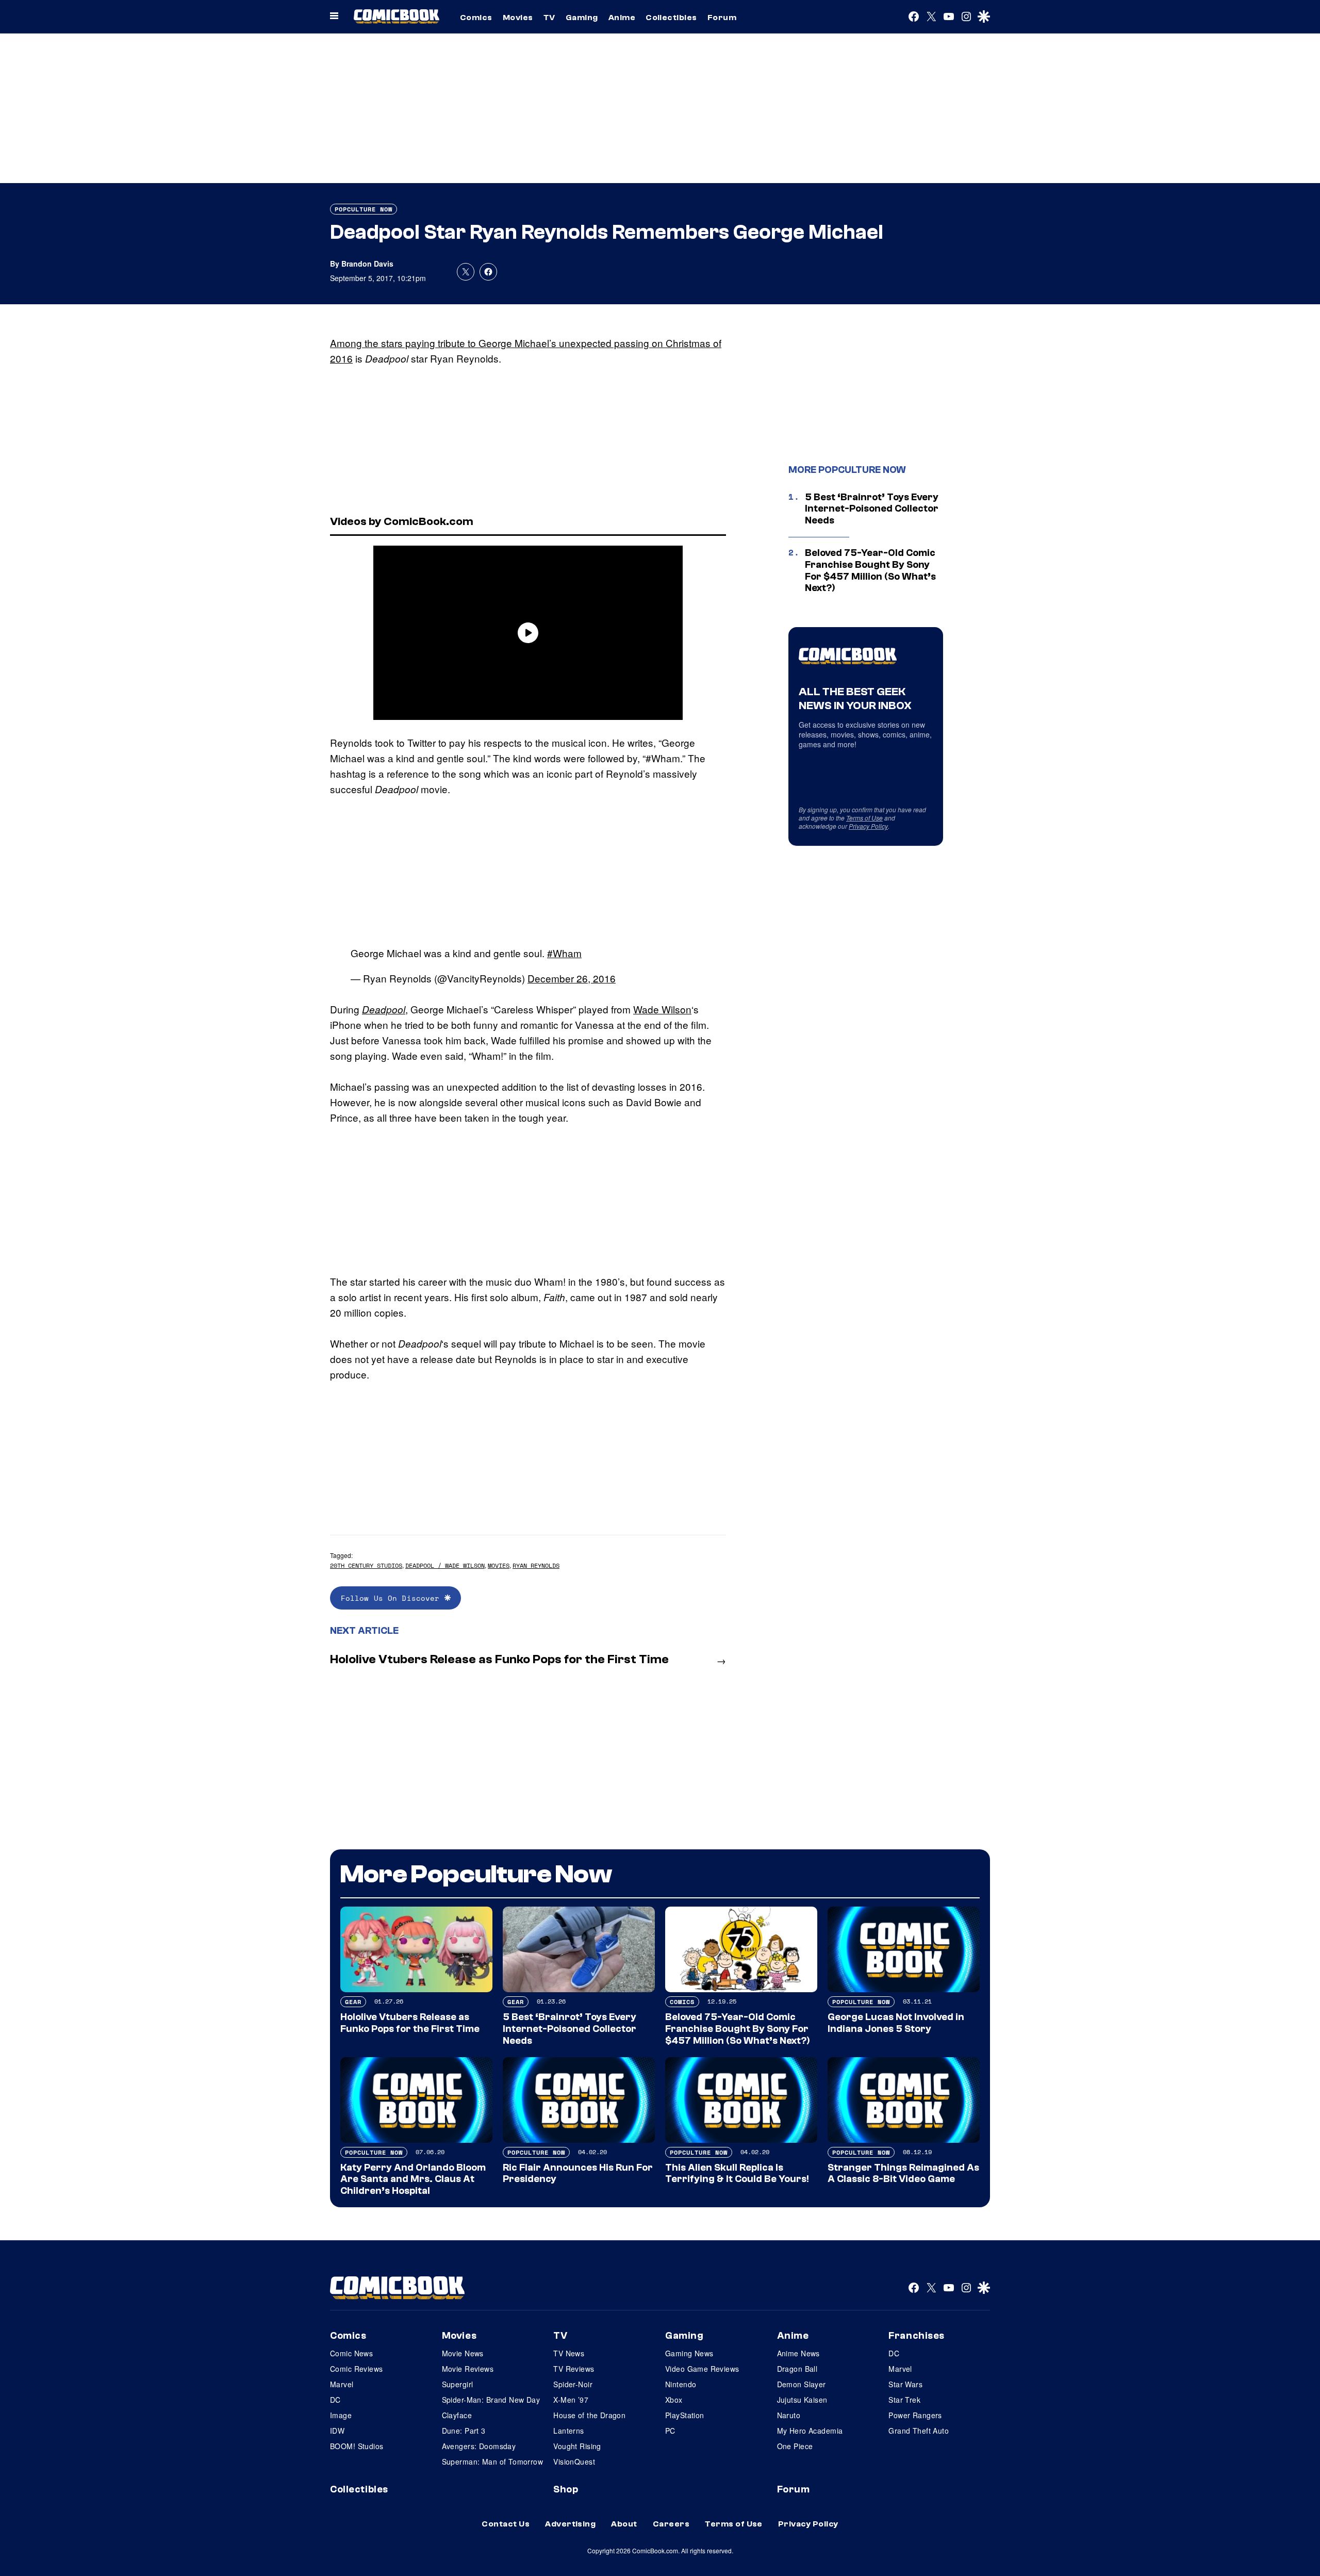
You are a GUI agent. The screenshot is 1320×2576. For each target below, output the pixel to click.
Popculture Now (364, 209)
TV (549, 18)
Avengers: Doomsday (479, 2446)
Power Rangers (915, 2415)
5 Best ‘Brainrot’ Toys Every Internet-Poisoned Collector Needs (872, 509)
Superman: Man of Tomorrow (493, 2462)
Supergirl (458, 2384)
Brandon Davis (367, 264)
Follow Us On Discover (393, 1598)
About (624, 2524)
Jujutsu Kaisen (802, 2400)
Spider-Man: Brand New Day (491, 2400)
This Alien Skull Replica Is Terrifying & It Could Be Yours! (737, 2173)
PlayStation (685, 2415)
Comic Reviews (356, 2369)
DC (335, 2400)
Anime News (798, 2353)
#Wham (564, 953)
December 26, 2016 (572, 978)
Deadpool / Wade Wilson (445, 1565)
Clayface (457, 2415)
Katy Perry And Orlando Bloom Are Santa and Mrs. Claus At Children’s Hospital (413, 2179)
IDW (337, 2431)
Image (341, 2415)
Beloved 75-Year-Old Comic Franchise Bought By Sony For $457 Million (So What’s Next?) (870, 570)
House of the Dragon (589, 2415)
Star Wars (905, 2384)
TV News (569, 2353)
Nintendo (681, 2384)
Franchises (917, 2336)
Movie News (463, 2353)
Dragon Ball (797, 2369)
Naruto (789, 2415)
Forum (722, 18)
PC (670, 2431)
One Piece (795, 2446)
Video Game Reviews (702, 2369)
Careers (671, 2524)
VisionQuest (574, 2462)
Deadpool (384, 1009)
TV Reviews (574, 2369)
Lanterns (568, 2431)
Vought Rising (577, 2446)
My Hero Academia (810, 2431)
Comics (476, 18)
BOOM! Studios (357, 2446)
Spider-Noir (573, 2384)
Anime (622, 18)
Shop (566, 2489)
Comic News (351, 2353)
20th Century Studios (366, 1565)
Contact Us (506, 2524)
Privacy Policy (868, 826)
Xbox (674, 2400)
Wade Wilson (662, 1009)
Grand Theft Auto (919, 2431)
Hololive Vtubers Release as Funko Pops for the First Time (499, 1659)
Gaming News (689, 2353)
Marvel (342, 2384)
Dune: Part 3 (464, 2431)
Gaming (582, 18)
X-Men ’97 (571, 2400)
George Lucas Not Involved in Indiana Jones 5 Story (896, 2023)
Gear (353, 2002)
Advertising (570, 2524)
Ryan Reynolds (536, 1565)
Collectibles (671, 18)
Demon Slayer (802, 2384)
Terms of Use (864, 818)
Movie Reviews (468, 2369)
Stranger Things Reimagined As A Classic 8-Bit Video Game (903, 2173)
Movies (518, 18)
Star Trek (904, 2400)
